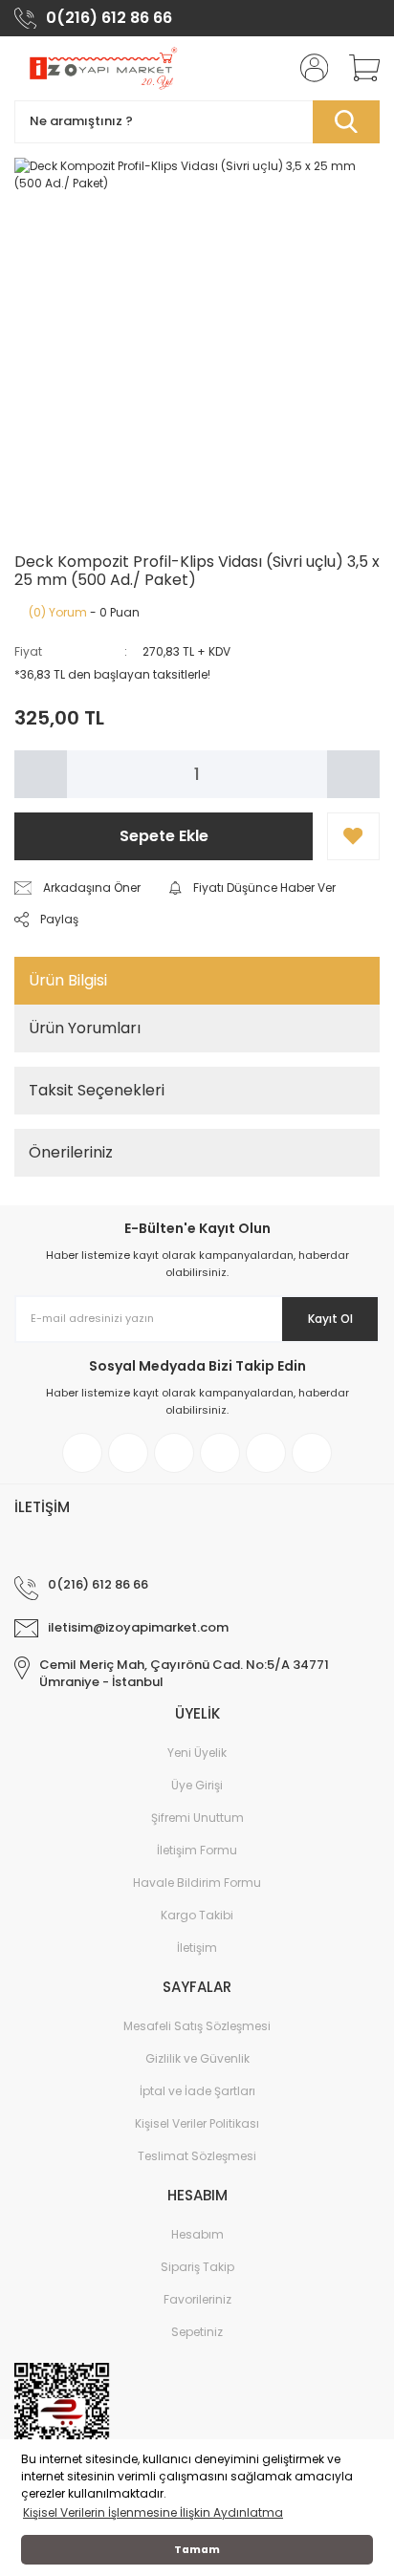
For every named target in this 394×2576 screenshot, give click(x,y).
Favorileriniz (197, 2299)
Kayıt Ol (330, 1319)
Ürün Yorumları (85, 1028)
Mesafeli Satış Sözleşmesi (197, 2026)
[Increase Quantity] (353, 774)
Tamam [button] (197, 2550)
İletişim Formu (197, 1850)
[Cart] (358, 68)
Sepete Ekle (164, 836)
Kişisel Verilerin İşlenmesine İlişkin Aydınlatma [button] (153, 2512)
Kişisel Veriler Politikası (197, 2123)
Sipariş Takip (197, 2267)
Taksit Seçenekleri (97, 1090)
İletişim (197, 1948)
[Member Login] (308, 68)
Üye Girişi (197, 1785)
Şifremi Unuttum (197, 1818)
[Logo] (102, 68)
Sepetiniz (197, 2332)
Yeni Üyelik (197, 1753)
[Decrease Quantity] (41, 774)
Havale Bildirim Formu (197, 1883)
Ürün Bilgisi (68, 980)
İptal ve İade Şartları (197, 2091)
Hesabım (197, 2234)
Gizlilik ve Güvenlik (197, 2058)
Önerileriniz (71, 1152)
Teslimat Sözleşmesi (197, 2156)
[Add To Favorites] (353, 836)
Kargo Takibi (197, 1915)
